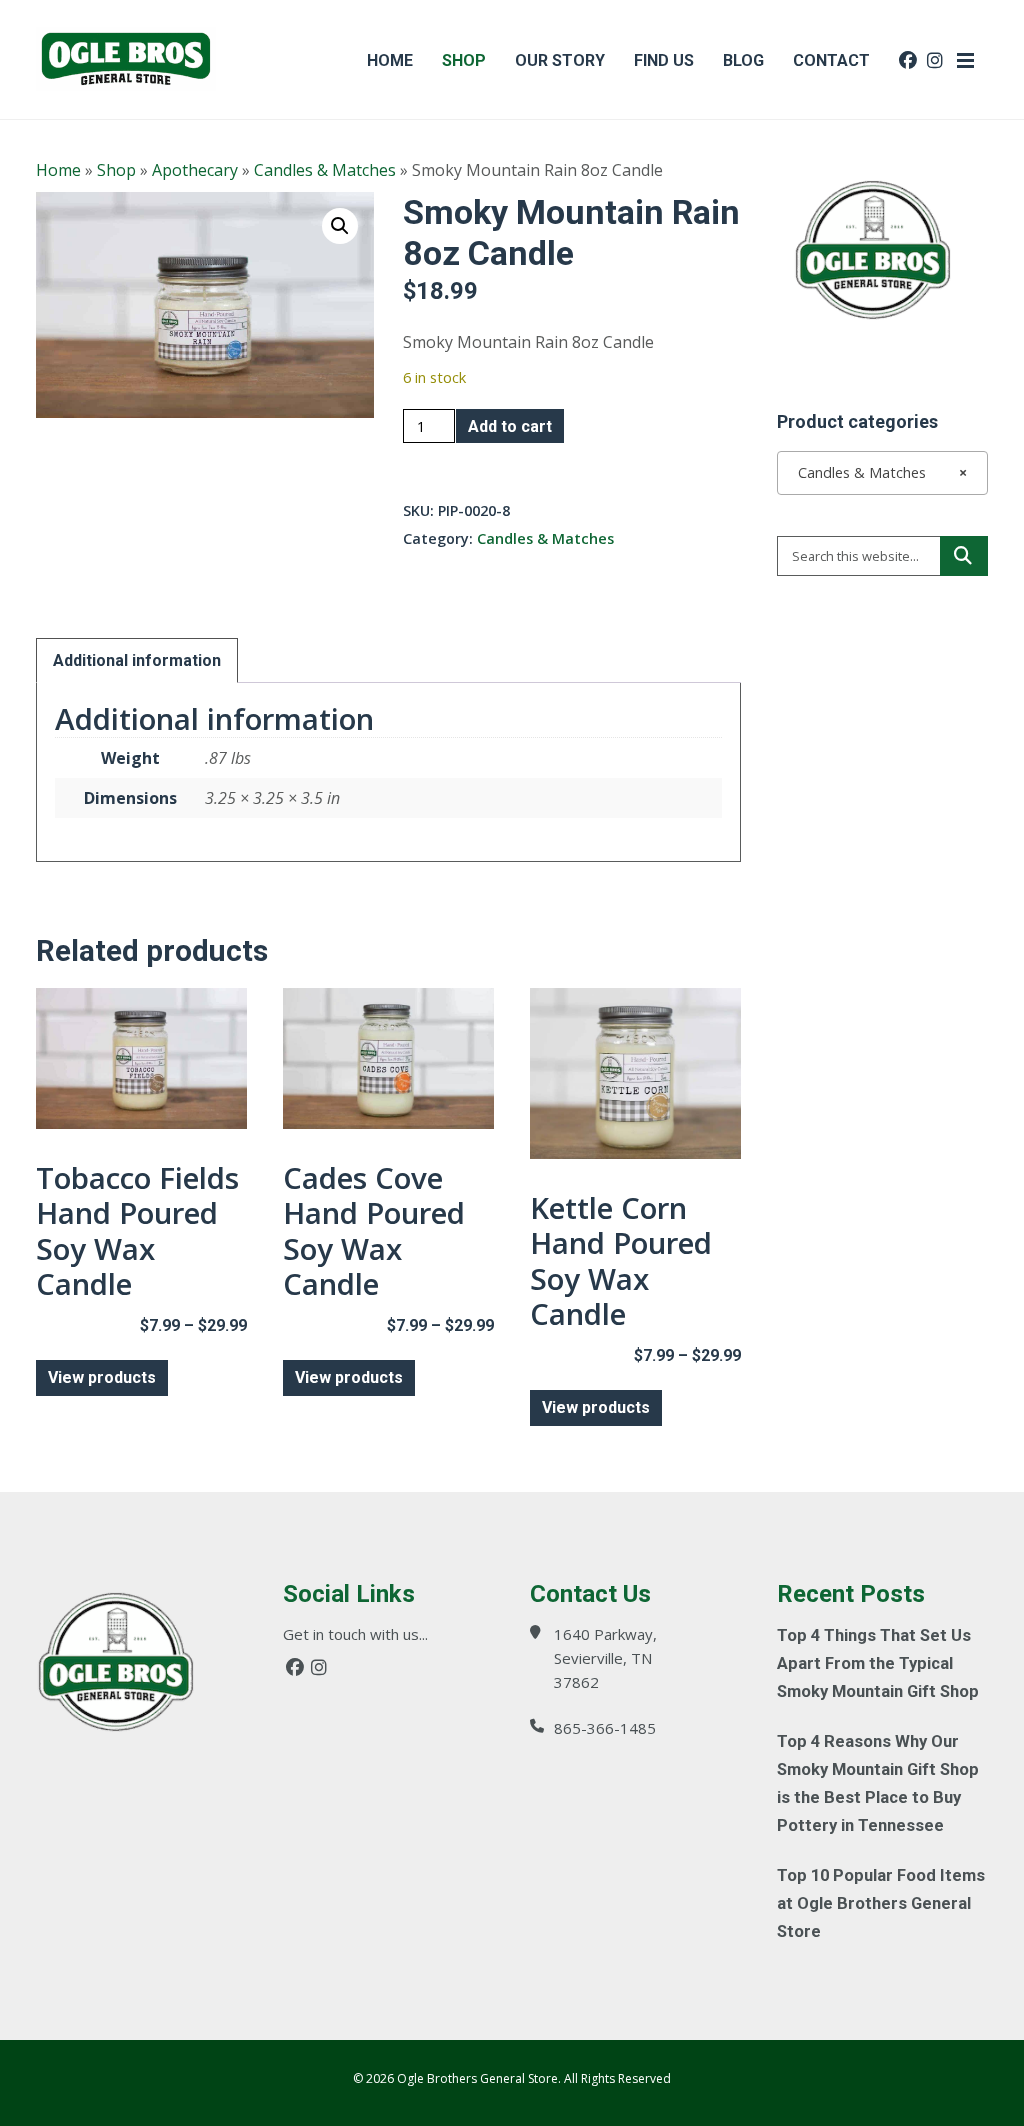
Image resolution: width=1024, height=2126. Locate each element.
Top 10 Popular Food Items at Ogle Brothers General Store (881, 1903)
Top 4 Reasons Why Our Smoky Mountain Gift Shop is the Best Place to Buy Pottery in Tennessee (878, 1783)
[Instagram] (319, 1667)
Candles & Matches (325, 170)
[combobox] (882, 473)
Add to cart (510, 426)
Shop (116, 170)
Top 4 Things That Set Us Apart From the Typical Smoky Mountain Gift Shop (878, 1663)
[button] (340, 226)
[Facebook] (295, 1667)
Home (58, 170)
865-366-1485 (605, 1728)
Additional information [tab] (137, 660)
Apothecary (195, 170)
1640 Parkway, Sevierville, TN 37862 (605, 1658)
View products (102, 1377)
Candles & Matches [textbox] (876, 472)
